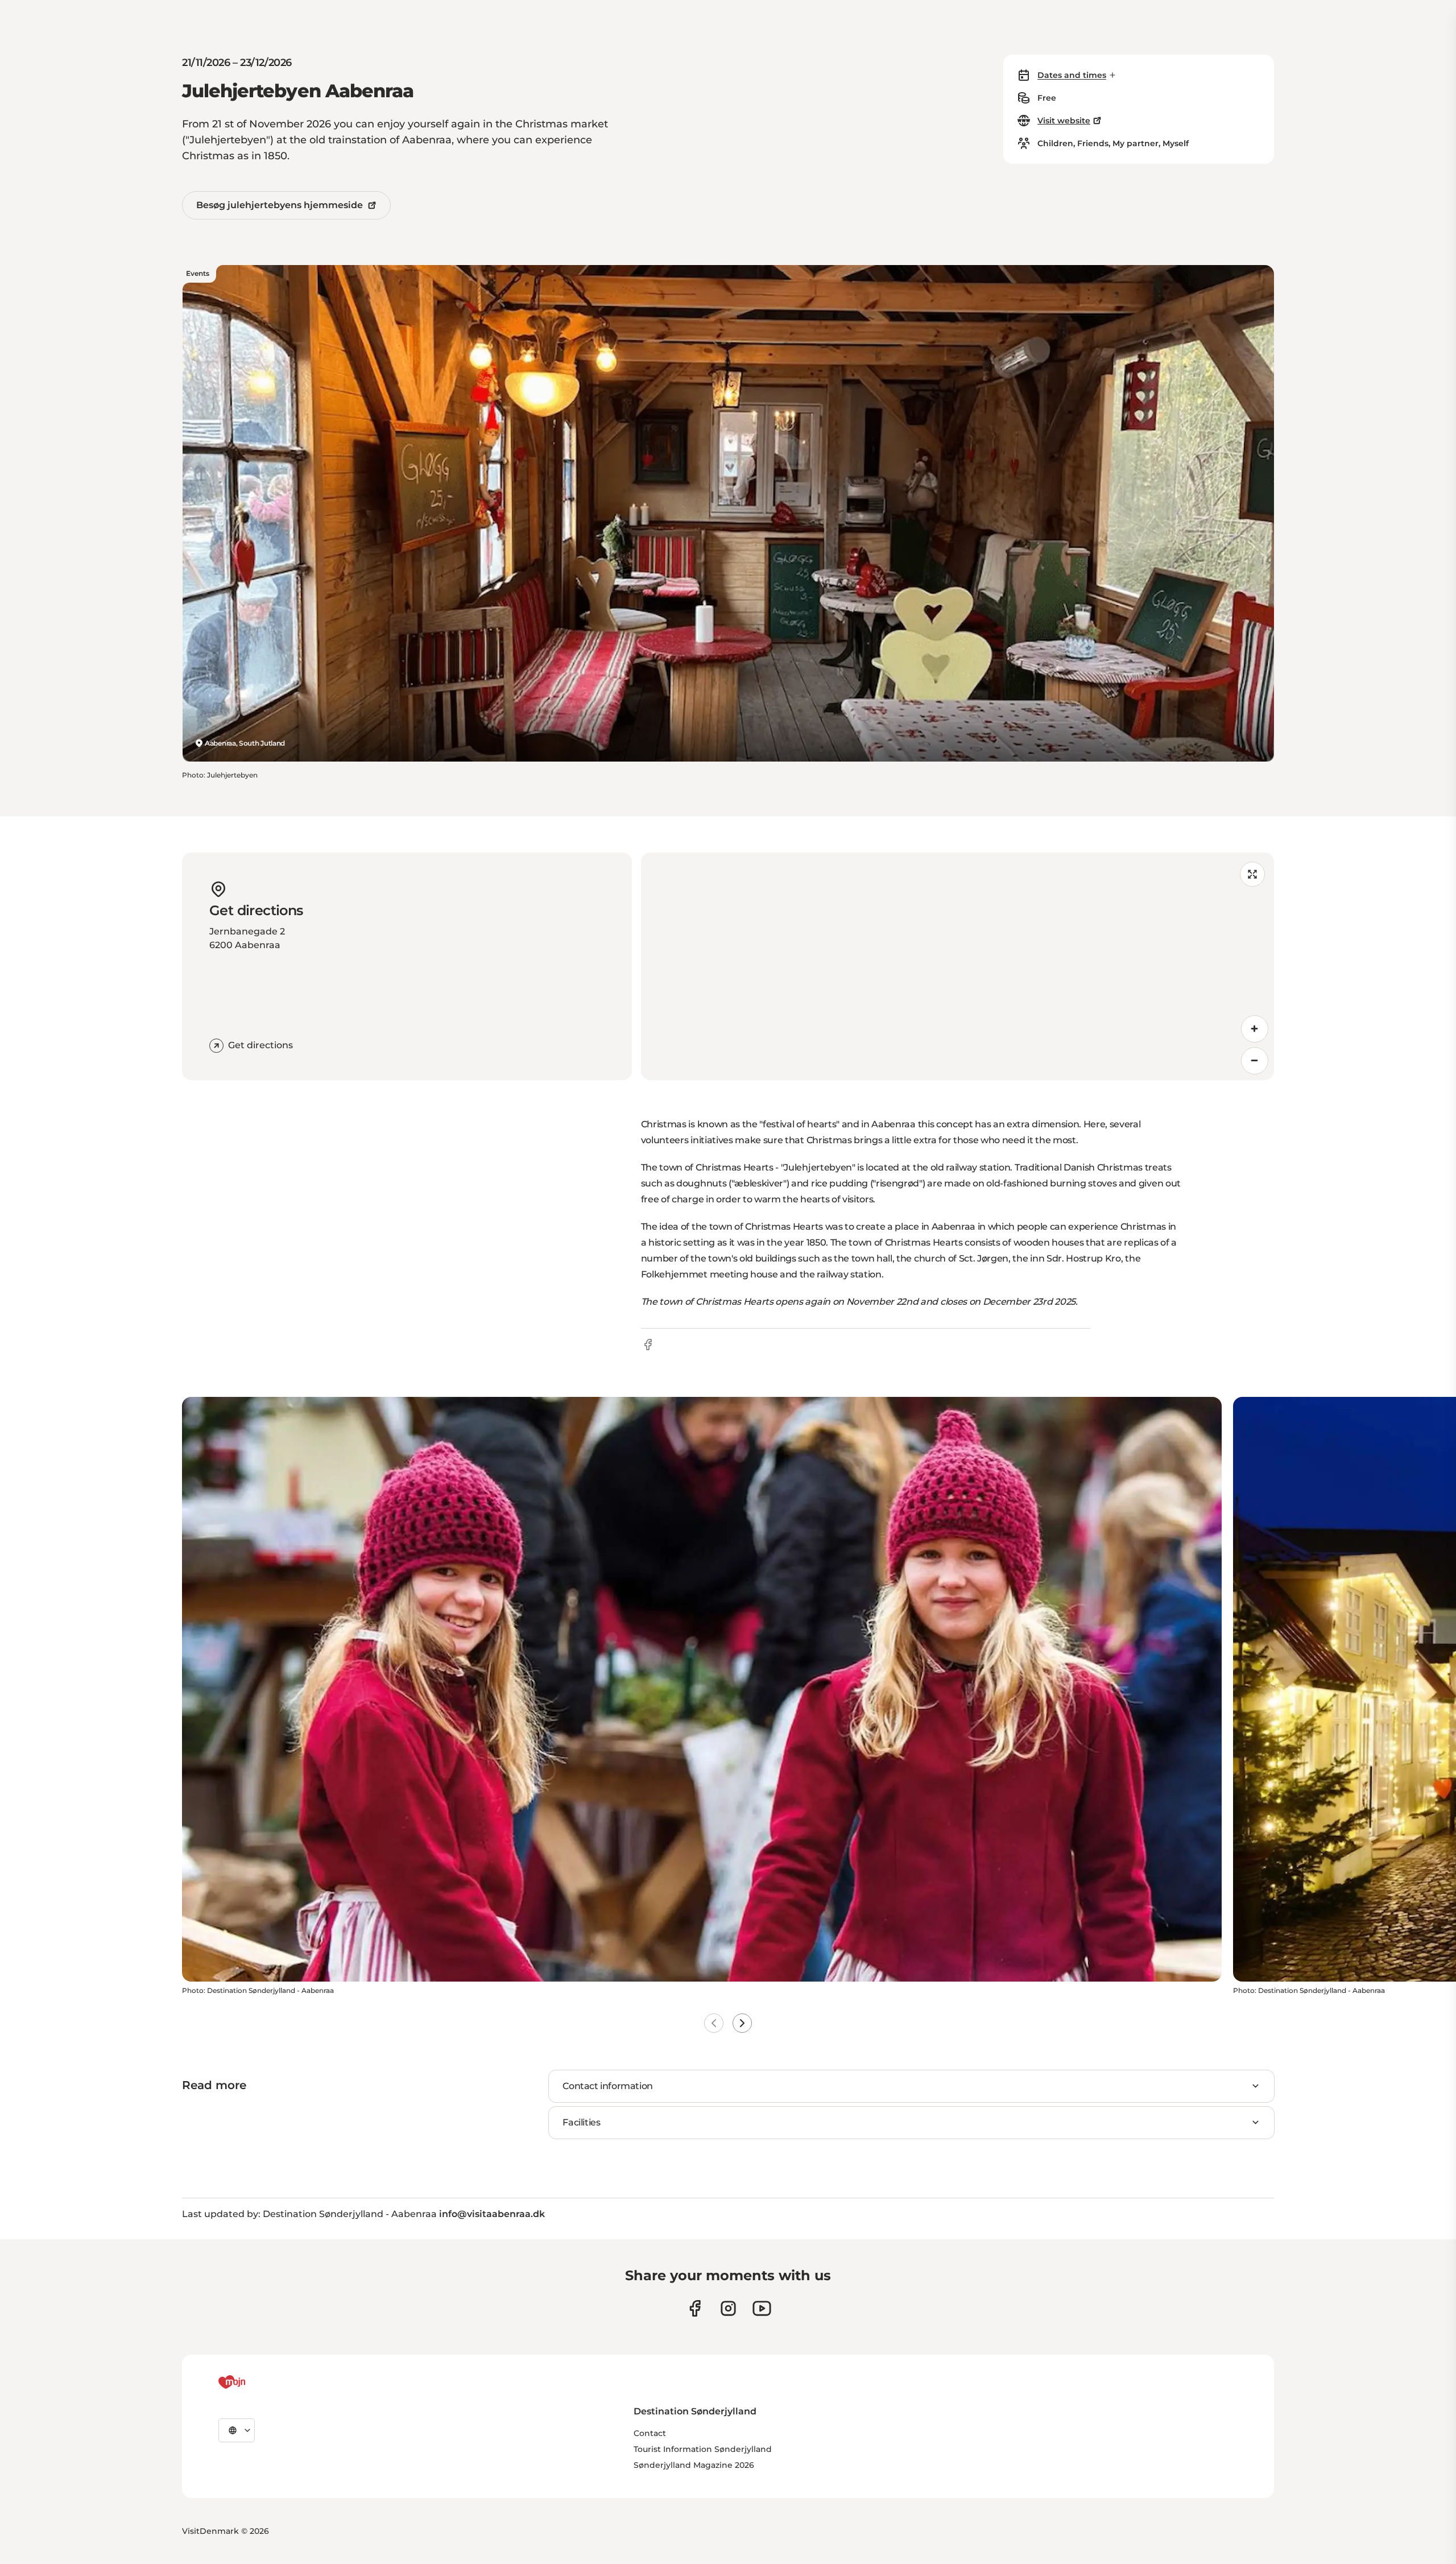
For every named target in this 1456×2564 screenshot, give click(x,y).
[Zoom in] (1255, 1029)
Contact (650, 2433)
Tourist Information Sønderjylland (703, 2449)
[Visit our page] (728, 2308)
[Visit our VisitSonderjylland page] (695, 2308)
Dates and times (1072, 75)
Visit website (1064, 121)
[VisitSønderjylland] (253, 2382)
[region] (957, 966)
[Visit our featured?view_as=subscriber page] (762, 2308)
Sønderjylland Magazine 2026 (694, 2465)
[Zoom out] (1255, 1061)
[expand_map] (1252, 874)
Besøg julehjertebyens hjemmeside (280, 205)
